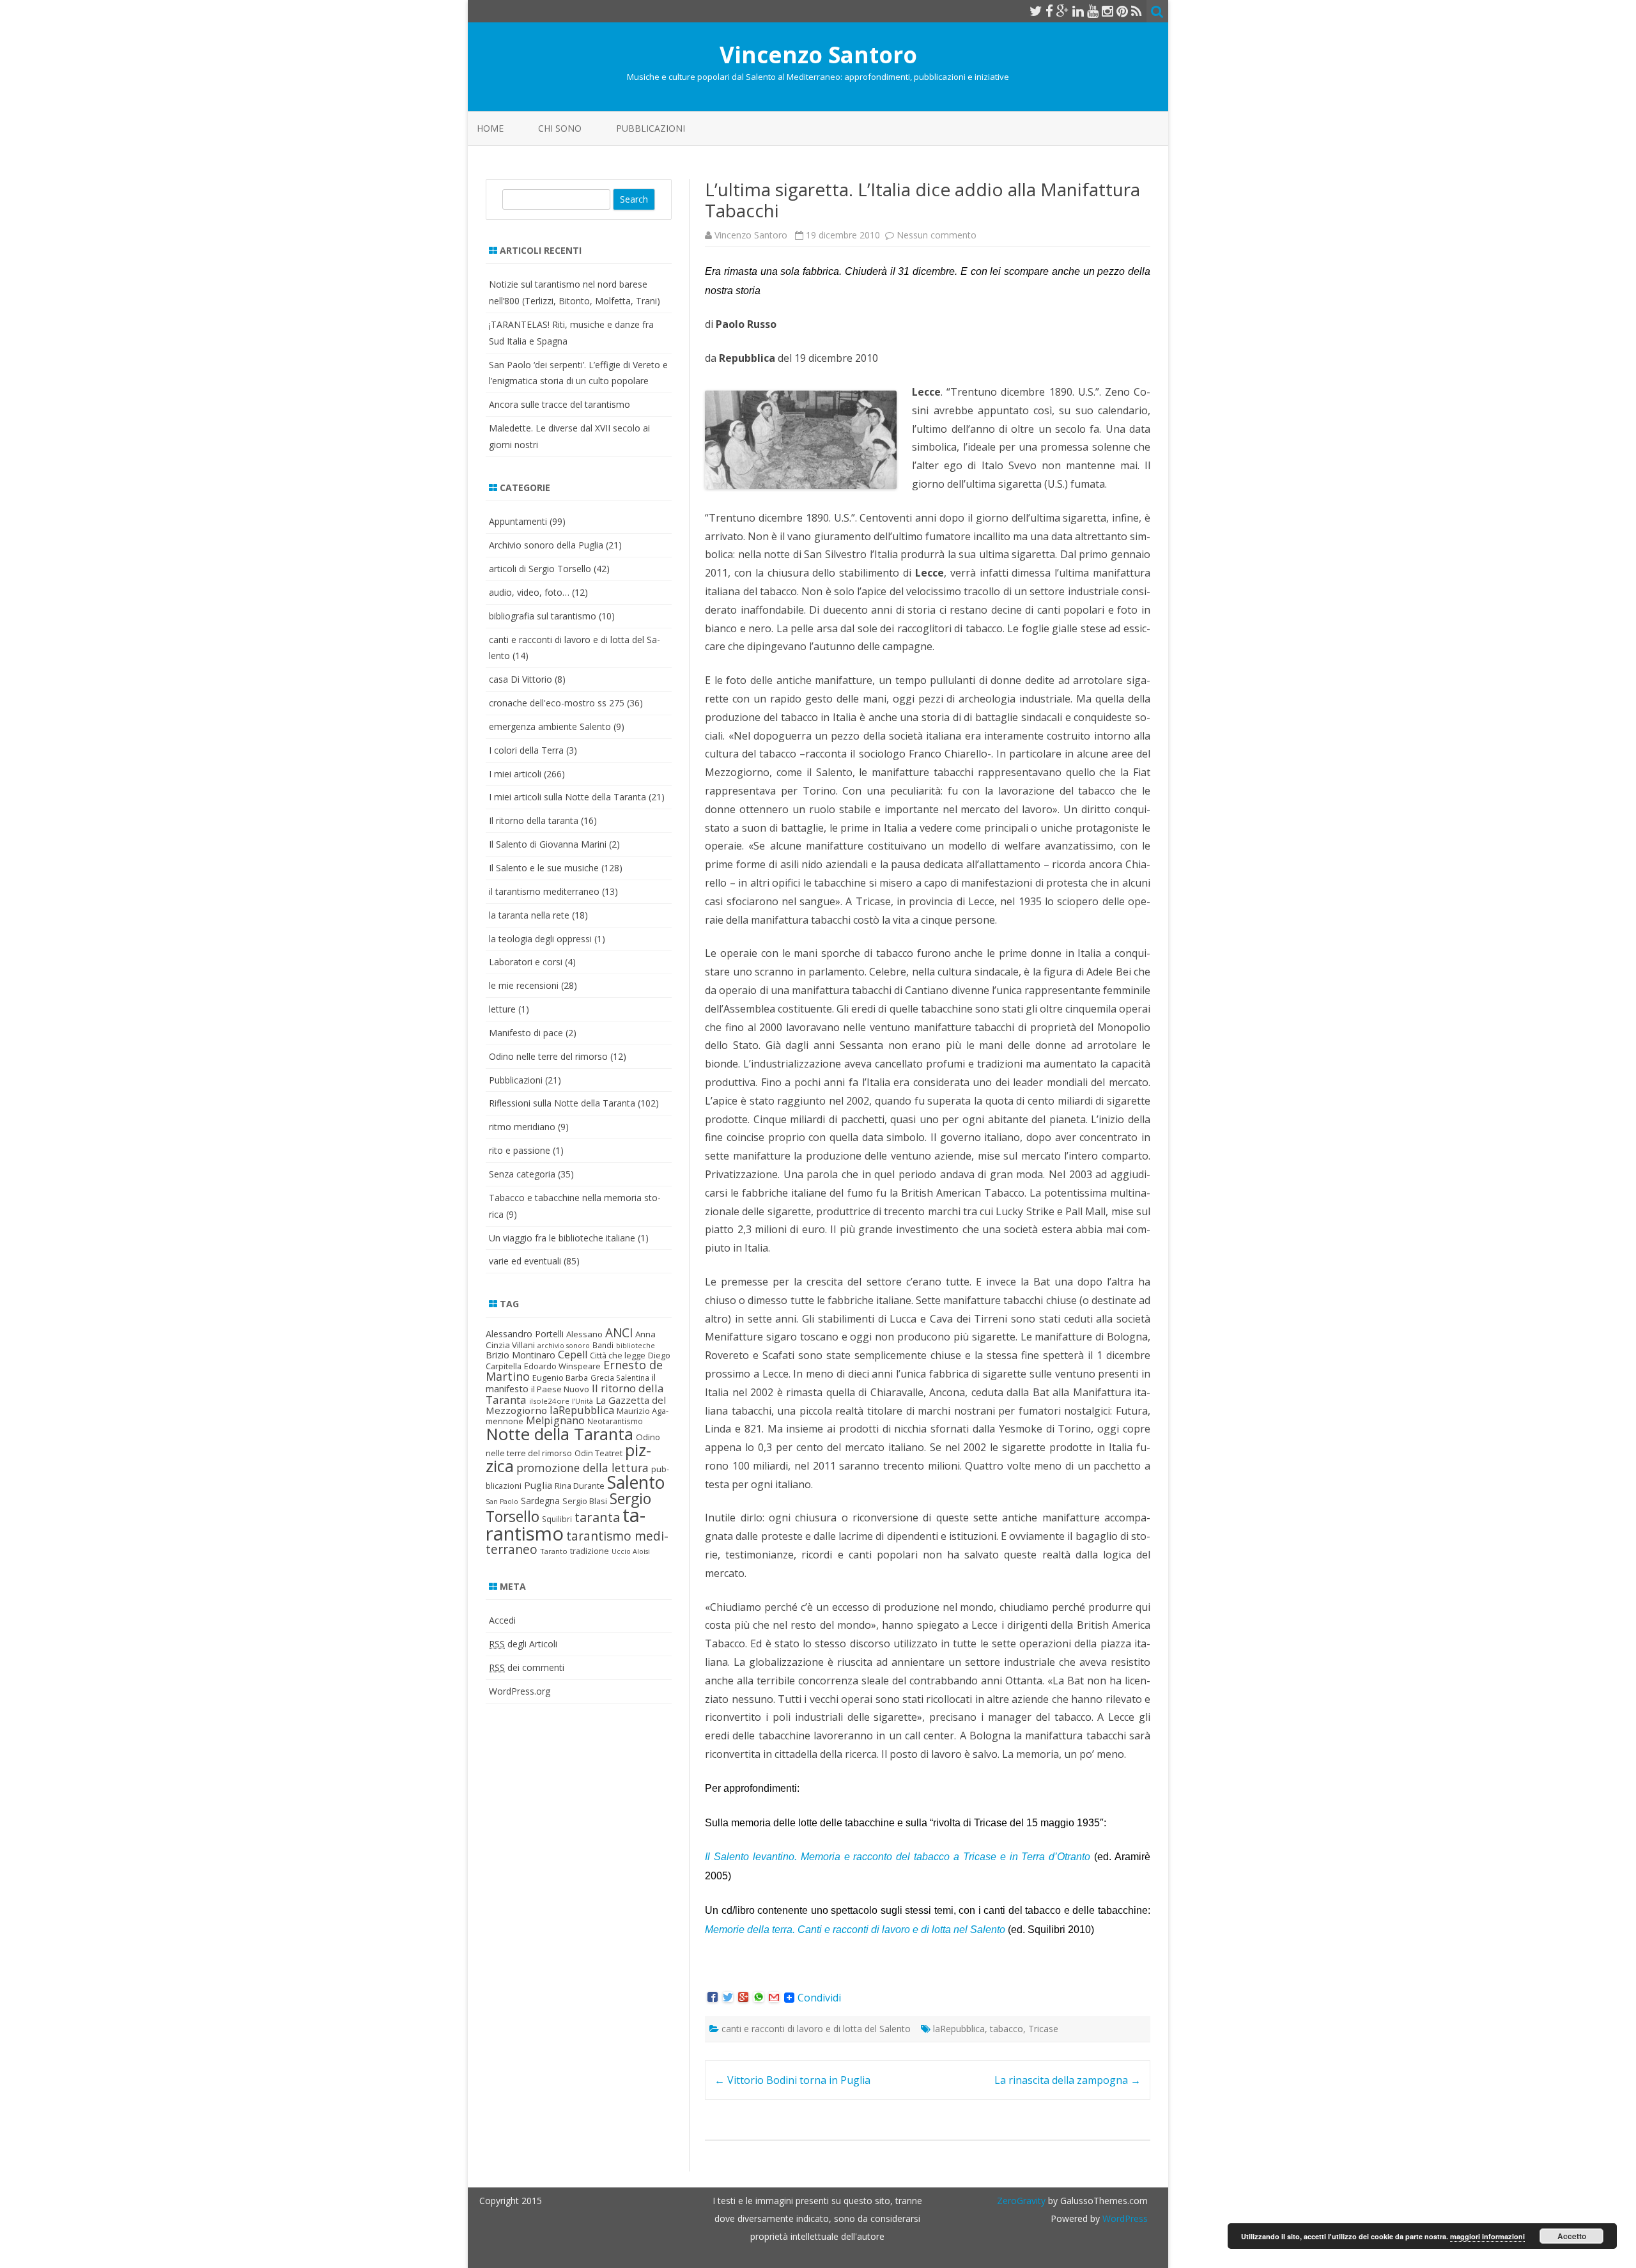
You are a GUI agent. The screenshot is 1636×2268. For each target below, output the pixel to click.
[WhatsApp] (759, 1998)
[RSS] (1137, 11)
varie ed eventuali (525, 1261)
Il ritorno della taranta (534, 820)
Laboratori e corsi (526, 962)
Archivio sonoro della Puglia (546, 545)
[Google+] (743, 1998)
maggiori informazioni (1487, 2236)
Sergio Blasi (585, 1501)
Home (490, 128)
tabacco (1007, 2029)
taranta (597, 1517)
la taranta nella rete (529, 915)
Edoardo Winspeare (562, 1366)
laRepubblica (959, 2029)
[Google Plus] (1063, 11)
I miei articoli (515, 774)
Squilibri (557, 1519)
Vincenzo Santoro (818, 55)
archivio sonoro (564, 1346)
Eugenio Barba (560, 1378)
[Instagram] (1107, 11)
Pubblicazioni (651, 128)
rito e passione (520, 1150)
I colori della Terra (526, 750)
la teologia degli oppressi (540, 939)
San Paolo (502, 1502)
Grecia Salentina (620, 1378)
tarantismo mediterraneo (577, 1542)
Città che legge (618, 1355)
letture (502, 1009)
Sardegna (540, 1501)
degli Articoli (523, 1644)
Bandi (603, 1345)
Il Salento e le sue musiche (544, 868)
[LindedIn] (1078, 11)
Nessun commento (937, 235)
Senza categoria (522, 1174)
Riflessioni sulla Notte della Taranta (562, 1103)
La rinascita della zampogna (1068, 2080)
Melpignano (555, 1420)
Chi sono (560, 128)
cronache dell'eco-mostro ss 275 (557, 703)
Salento (636, 1482)
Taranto (554, 1551)
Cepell (573, 1355)
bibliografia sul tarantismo (543, 616)
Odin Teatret (598, 1453)
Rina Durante (580, 1486)
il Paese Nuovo (560, 1389)
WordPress (1124, 2218)
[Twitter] (1036, 11)
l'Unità (583, 1401)
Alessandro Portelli (525, 1334)
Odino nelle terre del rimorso (548, 1056)
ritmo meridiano (522, 1127)
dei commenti (527, 1667)
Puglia (538, 1485)
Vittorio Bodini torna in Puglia (792, 2080)
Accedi (502, 1620)
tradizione (590, 1551)
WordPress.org (520, 1691)
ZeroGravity (1021, 2201)
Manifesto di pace (526, 1033)
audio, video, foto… (529, 592)
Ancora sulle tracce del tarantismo (559, 404)
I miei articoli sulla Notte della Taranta (567, 797)
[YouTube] (1093, 11)
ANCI (619, 1333)
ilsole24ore (549, 1401)
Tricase (1043, 2029)
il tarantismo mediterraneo (544, 891)
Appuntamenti (518, 521)
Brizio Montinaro (521, 1355)
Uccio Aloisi (631, 1551)
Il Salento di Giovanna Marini (548, 844)
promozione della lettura (583, 1468)
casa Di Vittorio (521, 679)
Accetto (1572, 2236)
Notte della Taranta (559, 1434)
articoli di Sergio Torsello (540, 569)
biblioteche (636, 1346)
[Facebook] (1049, 11)
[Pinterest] (1122, 11)
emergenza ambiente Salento (550, 726)
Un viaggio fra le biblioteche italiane (562, 1238)
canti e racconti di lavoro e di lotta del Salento (816, 2029)
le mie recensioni (524, 985)
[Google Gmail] (774, 1998)
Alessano (584, 1334)
